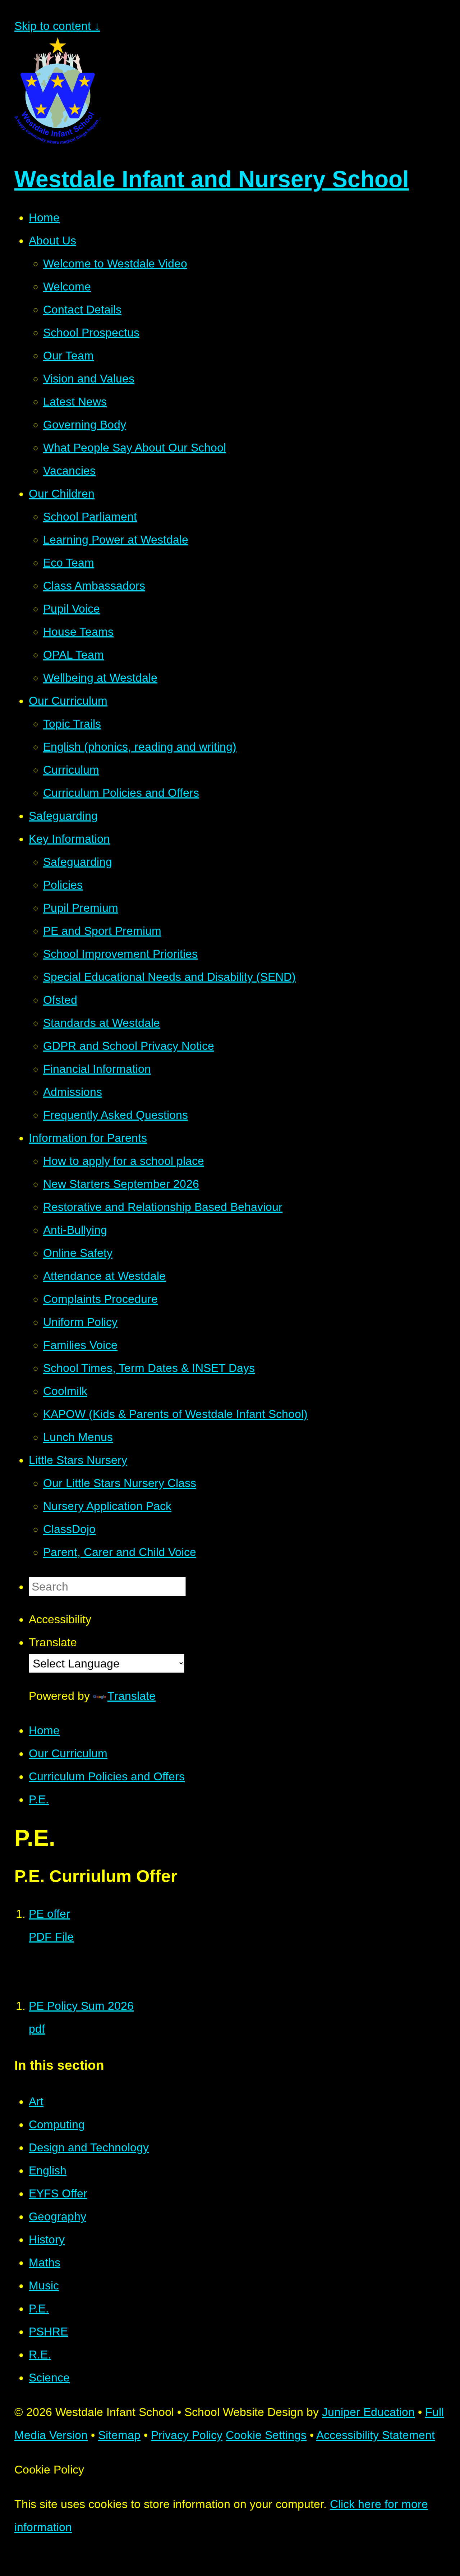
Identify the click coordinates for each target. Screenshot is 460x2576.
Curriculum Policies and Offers (107, 1776)
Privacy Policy (187, 2435)
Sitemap (119, 2435)
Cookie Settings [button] (266, 2435)
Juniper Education (368, 2412)
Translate (132, 1696)
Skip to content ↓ (57, 26)
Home (44, 1730)
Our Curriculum (68, 1753)
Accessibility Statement (376, 2435)
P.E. (39, 1799)
